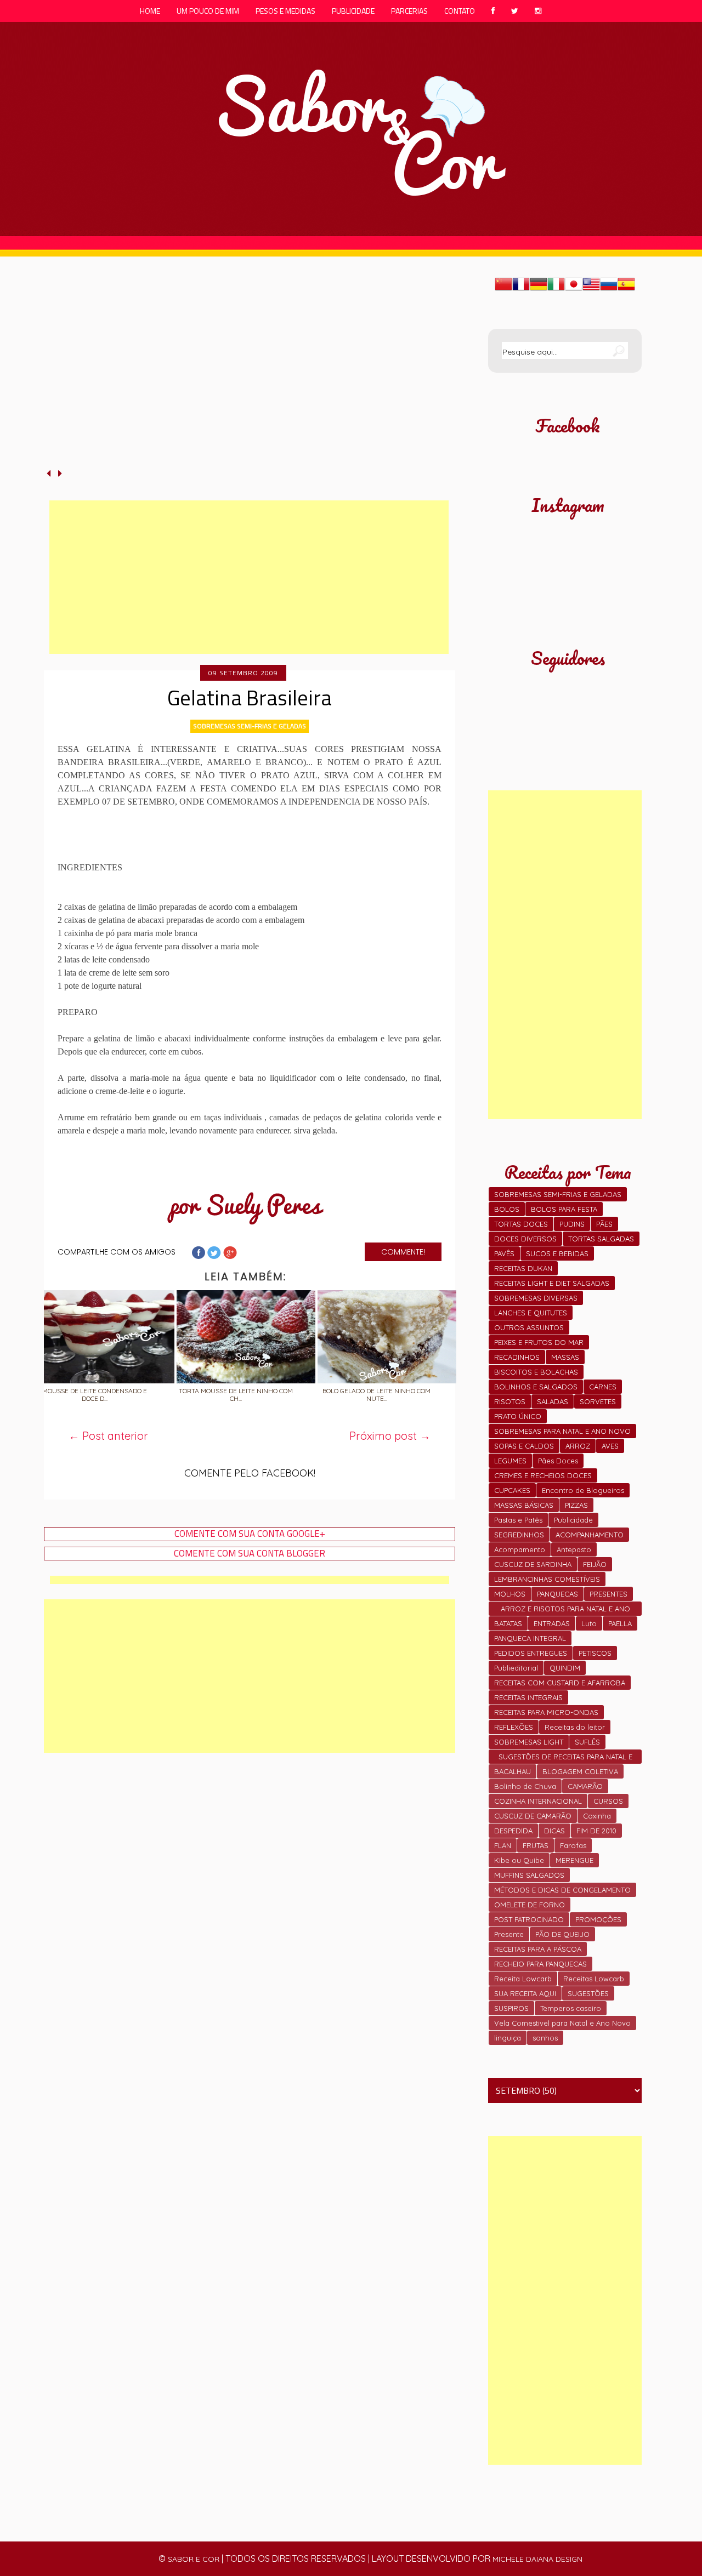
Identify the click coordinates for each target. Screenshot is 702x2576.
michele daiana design (537, 2559)
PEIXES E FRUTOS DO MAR (539, 1342)
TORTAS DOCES (521, 1224)
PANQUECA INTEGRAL (530, 1638)
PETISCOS (595, 1653)
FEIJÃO (595, 1564)
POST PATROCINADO (529, 1919)
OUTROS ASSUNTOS (529, 1327)
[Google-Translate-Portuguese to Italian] (556, 289)
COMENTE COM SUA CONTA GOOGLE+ (250, 1534)
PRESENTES (608, 1594)
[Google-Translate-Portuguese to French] (521, 289)
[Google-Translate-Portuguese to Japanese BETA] (574, 289)
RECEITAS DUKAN (523, 1268)
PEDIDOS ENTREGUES (531, 1653)
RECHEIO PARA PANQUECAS (540, 1964)
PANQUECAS (557, 1594)
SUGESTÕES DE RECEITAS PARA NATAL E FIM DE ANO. (565, 1758)
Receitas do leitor (575, 1727)
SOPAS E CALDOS (524, 1446)
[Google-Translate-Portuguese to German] (539, 289)
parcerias (409, 11)
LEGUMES (510, 1461)
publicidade (353, 11)
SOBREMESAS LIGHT (529, 1742)
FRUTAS (536, 1845)
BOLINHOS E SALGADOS (536, 1387)
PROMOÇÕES (598, 1919)
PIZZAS (576, 1505)
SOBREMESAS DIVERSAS (536, 1298)
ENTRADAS (552, 1623)
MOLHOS (510, 1594)
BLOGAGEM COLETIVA (580, 1771)
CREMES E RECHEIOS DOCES (543, 1475)
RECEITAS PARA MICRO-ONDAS (546, 1712)
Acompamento (520, 1549)
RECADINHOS (517, 1357)
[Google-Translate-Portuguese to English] (591, 289)
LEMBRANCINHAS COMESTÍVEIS (547, 1579)
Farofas (573, 1845)
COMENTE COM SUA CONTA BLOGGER (250, 1554)
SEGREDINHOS (519, 1535)
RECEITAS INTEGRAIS (528, 1697)
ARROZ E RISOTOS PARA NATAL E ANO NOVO (565, 1610)
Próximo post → (390, 1436)
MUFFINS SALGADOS (529, 1875)
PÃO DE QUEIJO (562, 1934)
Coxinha (597, 1816)
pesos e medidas (285, 11)
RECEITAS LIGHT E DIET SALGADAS (552, 1283)
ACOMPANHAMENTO (590, 1535)
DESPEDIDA (513, 1831)
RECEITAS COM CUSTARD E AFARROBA (560, 1683)
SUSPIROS (511, 2008)
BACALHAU (513, 1771)
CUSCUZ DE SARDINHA (533, 1564)
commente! (403, 1252)
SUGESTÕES (588, 1993)
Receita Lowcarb (523, 1979)
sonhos (545, 2038)
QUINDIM (565, 1668)
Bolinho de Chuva (525, 1786)
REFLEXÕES (514, 1727)
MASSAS (565, 1357)
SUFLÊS (587, 1742)
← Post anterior (108, 1436)
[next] (60, 473)
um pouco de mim (208, 11)
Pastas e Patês (518, 1520)
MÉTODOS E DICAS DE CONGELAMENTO (562, 1890)
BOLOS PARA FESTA (564, 1209)
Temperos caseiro (571, 2008)
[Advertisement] (249, 577)
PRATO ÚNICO (518, 1416)
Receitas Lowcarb (594, 1979)
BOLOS (507, 1209)
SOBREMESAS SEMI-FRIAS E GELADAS (250, 726)
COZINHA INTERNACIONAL (538, 1801)
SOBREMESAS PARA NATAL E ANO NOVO (562, 1431)
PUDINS (572, 1224)
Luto (589, 1623)
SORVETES (598, 1401)
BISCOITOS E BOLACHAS (536, 1372)
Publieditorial (516, 1668)
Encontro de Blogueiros (583, 1490)
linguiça (508, 2038)
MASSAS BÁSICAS (524, 1505)
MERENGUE (574, 1860)
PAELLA (620, 1623)
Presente (509, 1934)
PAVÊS (504, 1253)
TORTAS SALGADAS (601, 1239)
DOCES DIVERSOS (525, 1239)
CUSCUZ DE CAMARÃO (533, 1816)
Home (150, 11)
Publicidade (573, 1520)
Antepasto (574, 1549)
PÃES (604, 1224)
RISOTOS (510, 1401)
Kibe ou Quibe (519, 1860)
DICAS (554, 1831)
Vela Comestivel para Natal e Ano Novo (562, 2023)
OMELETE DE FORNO (530, 1905)
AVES (610, 1446)
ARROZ (578, 1446)
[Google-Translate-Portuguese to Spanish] (626, 289)
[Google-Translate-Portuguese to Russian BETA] (609, 289)
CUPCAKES (512, 1490)
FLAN (503, 1845)
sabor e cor (194, 2559)
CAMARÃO (585, 1786)
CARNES (603, 1387)
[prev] (50, 473)
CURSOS (608, 1801)
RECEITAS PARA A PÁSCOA (538, 1949)
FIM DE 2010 (596, 1831)
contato (460, 11)
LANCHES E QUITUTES (531, 1313)
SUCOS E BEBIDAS (557, 1253)
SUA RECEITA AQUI (525, 1993)
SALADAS (553, 1401)
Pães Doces (558, 1461)
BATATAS (508, 1623)
